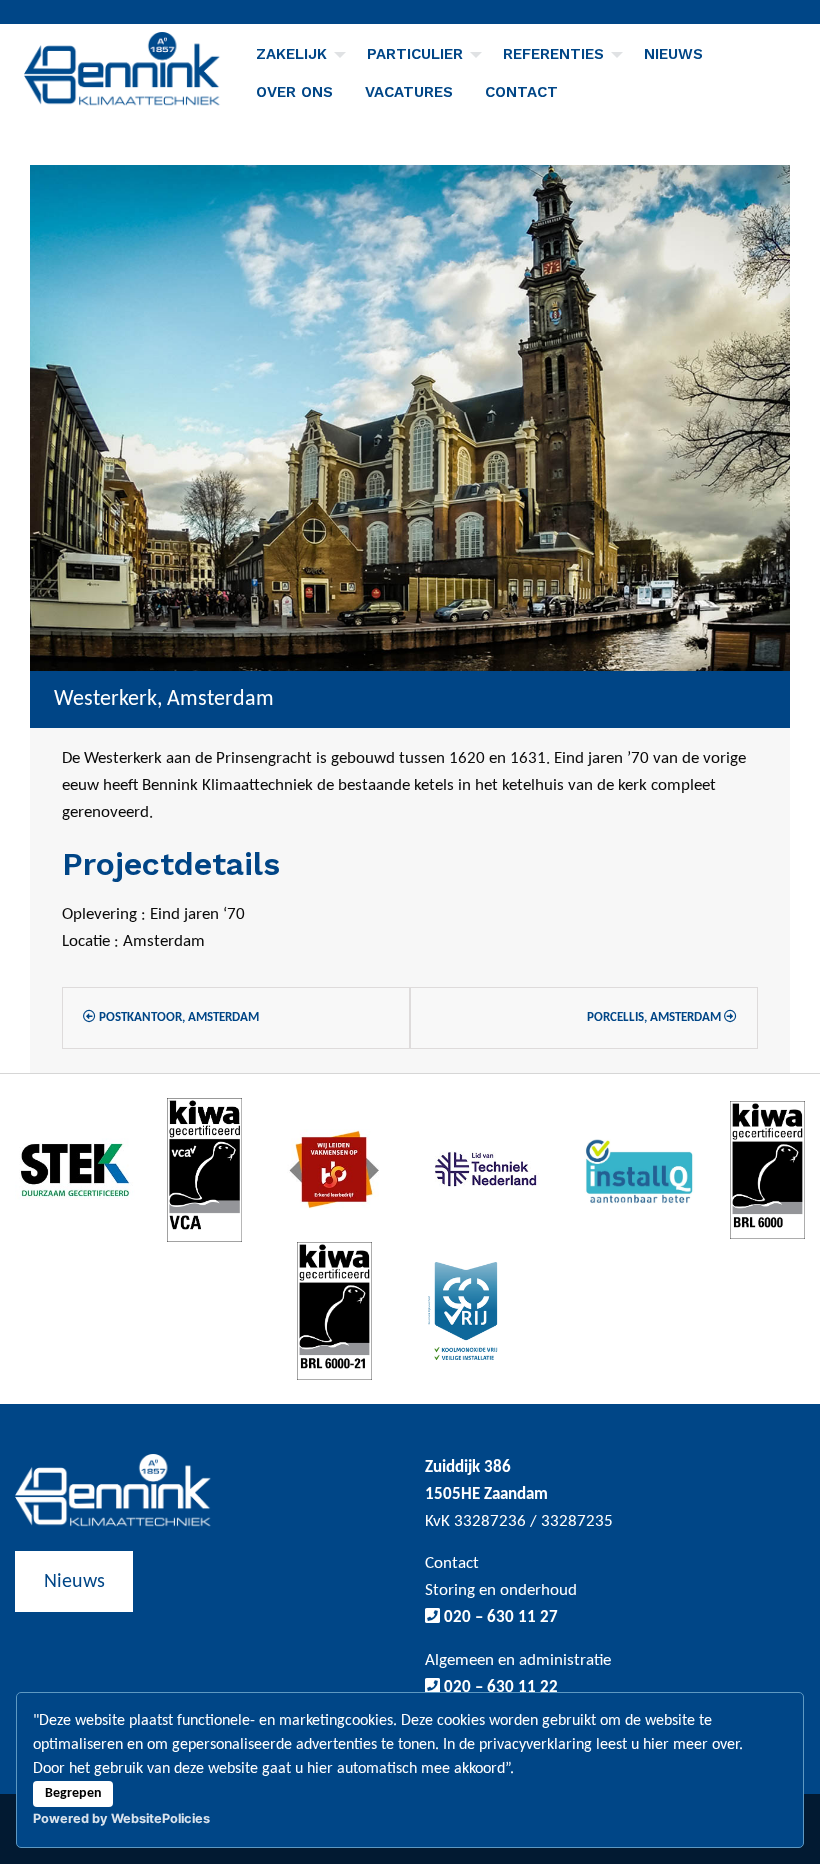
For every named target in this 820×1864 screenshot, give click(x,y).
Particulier (415, 54)
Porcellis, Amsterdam (655, 1017)
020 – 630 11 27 (499, 1617)
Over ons (294, 92)
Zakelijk (291, 54)
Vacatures (409, 92)
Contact (521, 92)
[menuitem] (295, 54)
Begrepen (73, 1793)
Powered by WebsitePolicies (121, 1818)
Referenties (553, 54)
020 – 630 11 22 (499, 1687)
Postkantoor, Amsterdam (177, 1017)
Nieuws (673, 54)
